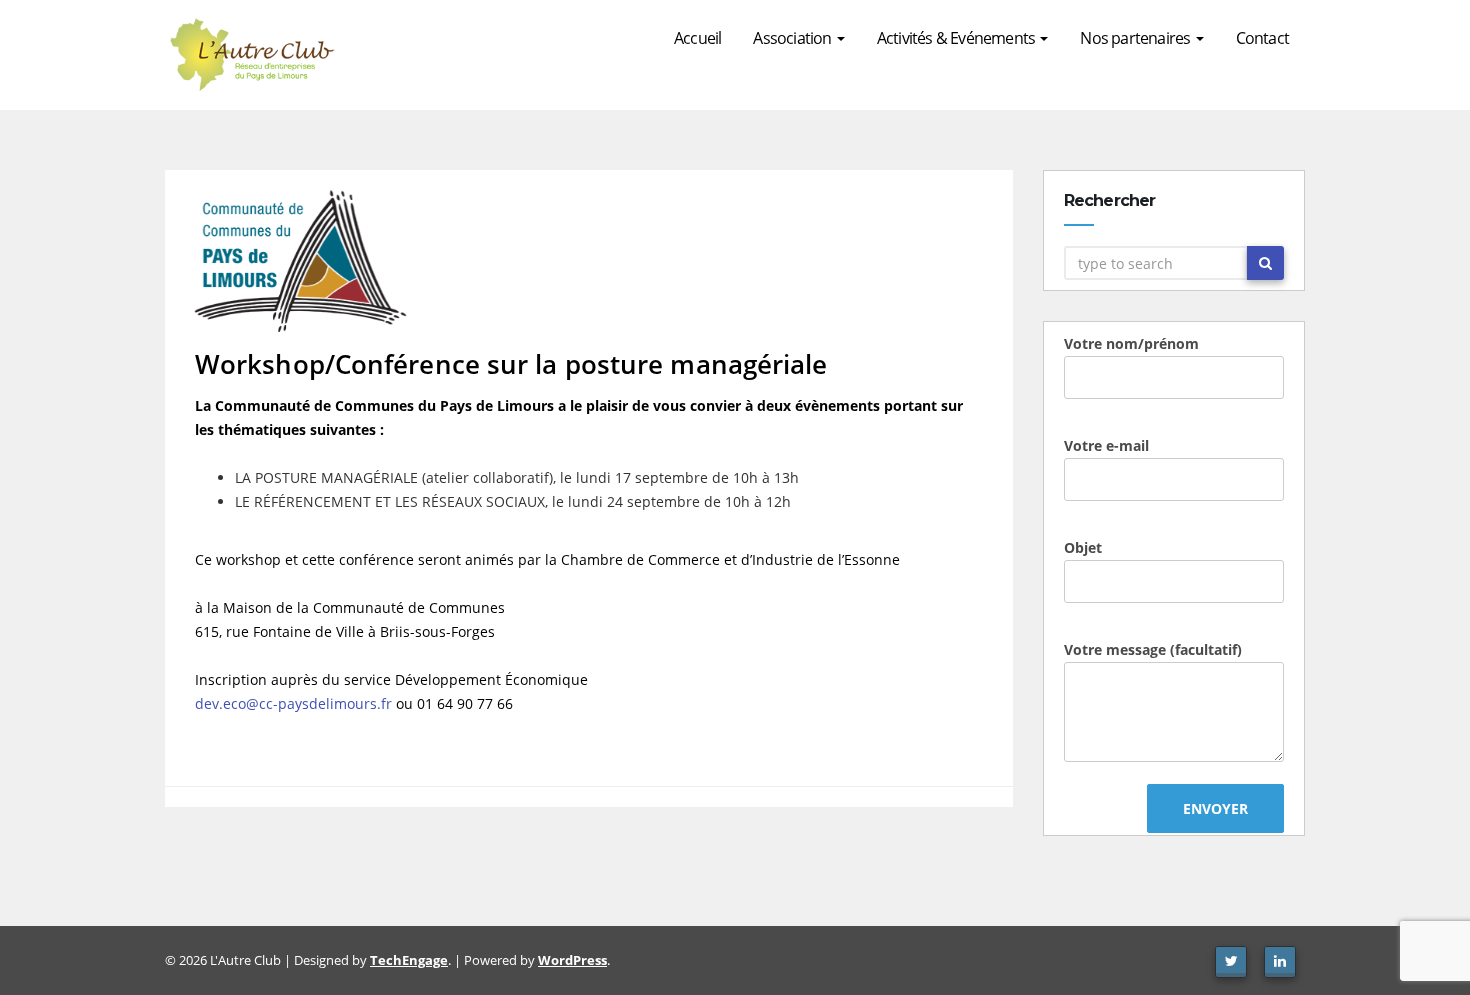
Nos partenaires (1136, 38)
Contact (1262, 38)
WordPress (572, 960)
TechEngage (409, 960)
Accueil (697, 38)
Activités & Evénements (958, 38)
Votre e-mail (1106, 445)
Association (793, 38)
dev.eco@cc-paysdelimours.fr (293, 703)
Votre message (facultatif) (1153, 649)
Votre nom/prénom (1131, 343)
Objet (1083, 547)
